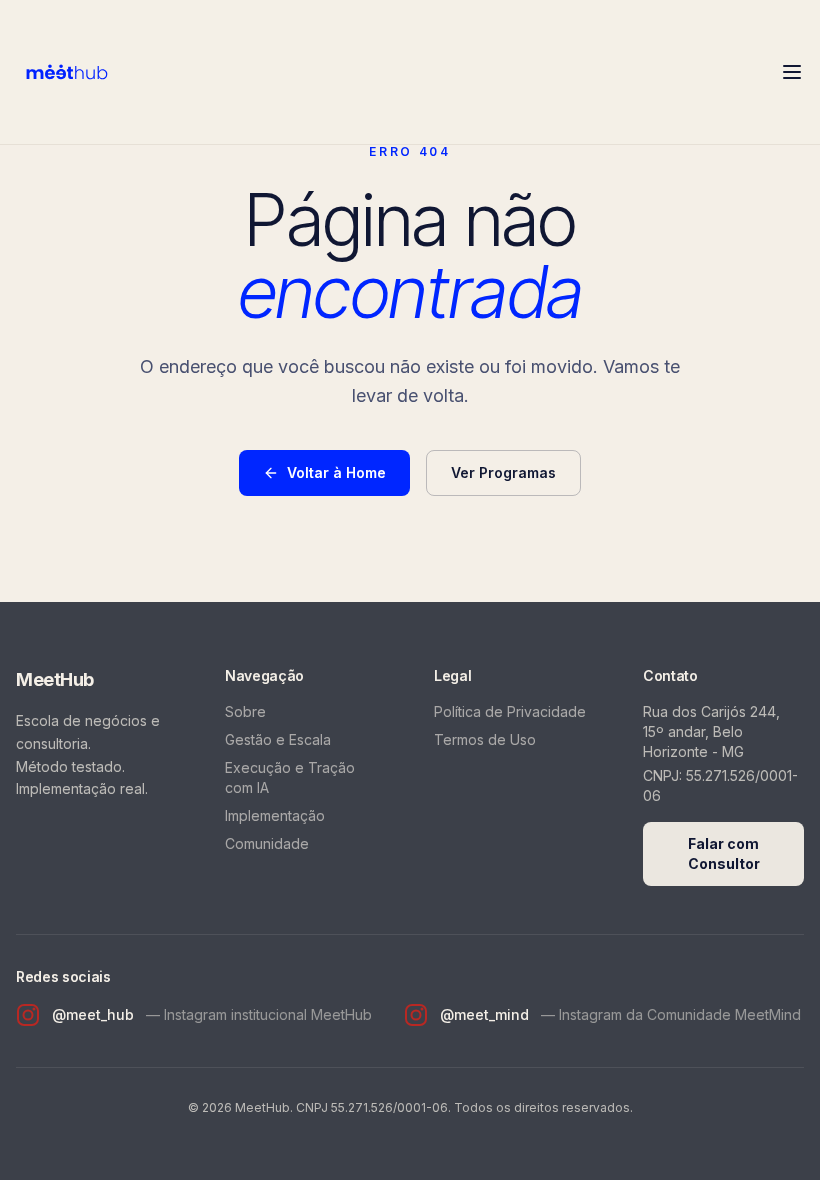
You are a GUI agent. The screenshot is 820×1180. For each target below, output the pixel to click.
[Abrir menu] (792, 72)
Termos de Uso (485, 739)
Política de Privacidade (510, 711)
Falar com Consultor (724, 853)
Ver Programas (503, 472)
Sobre (245, 711)
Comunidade (267, 843)
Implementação (275, 815)
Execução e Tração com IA (290, 777)
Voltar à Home (336, 472)
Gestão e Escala (278, 739)
